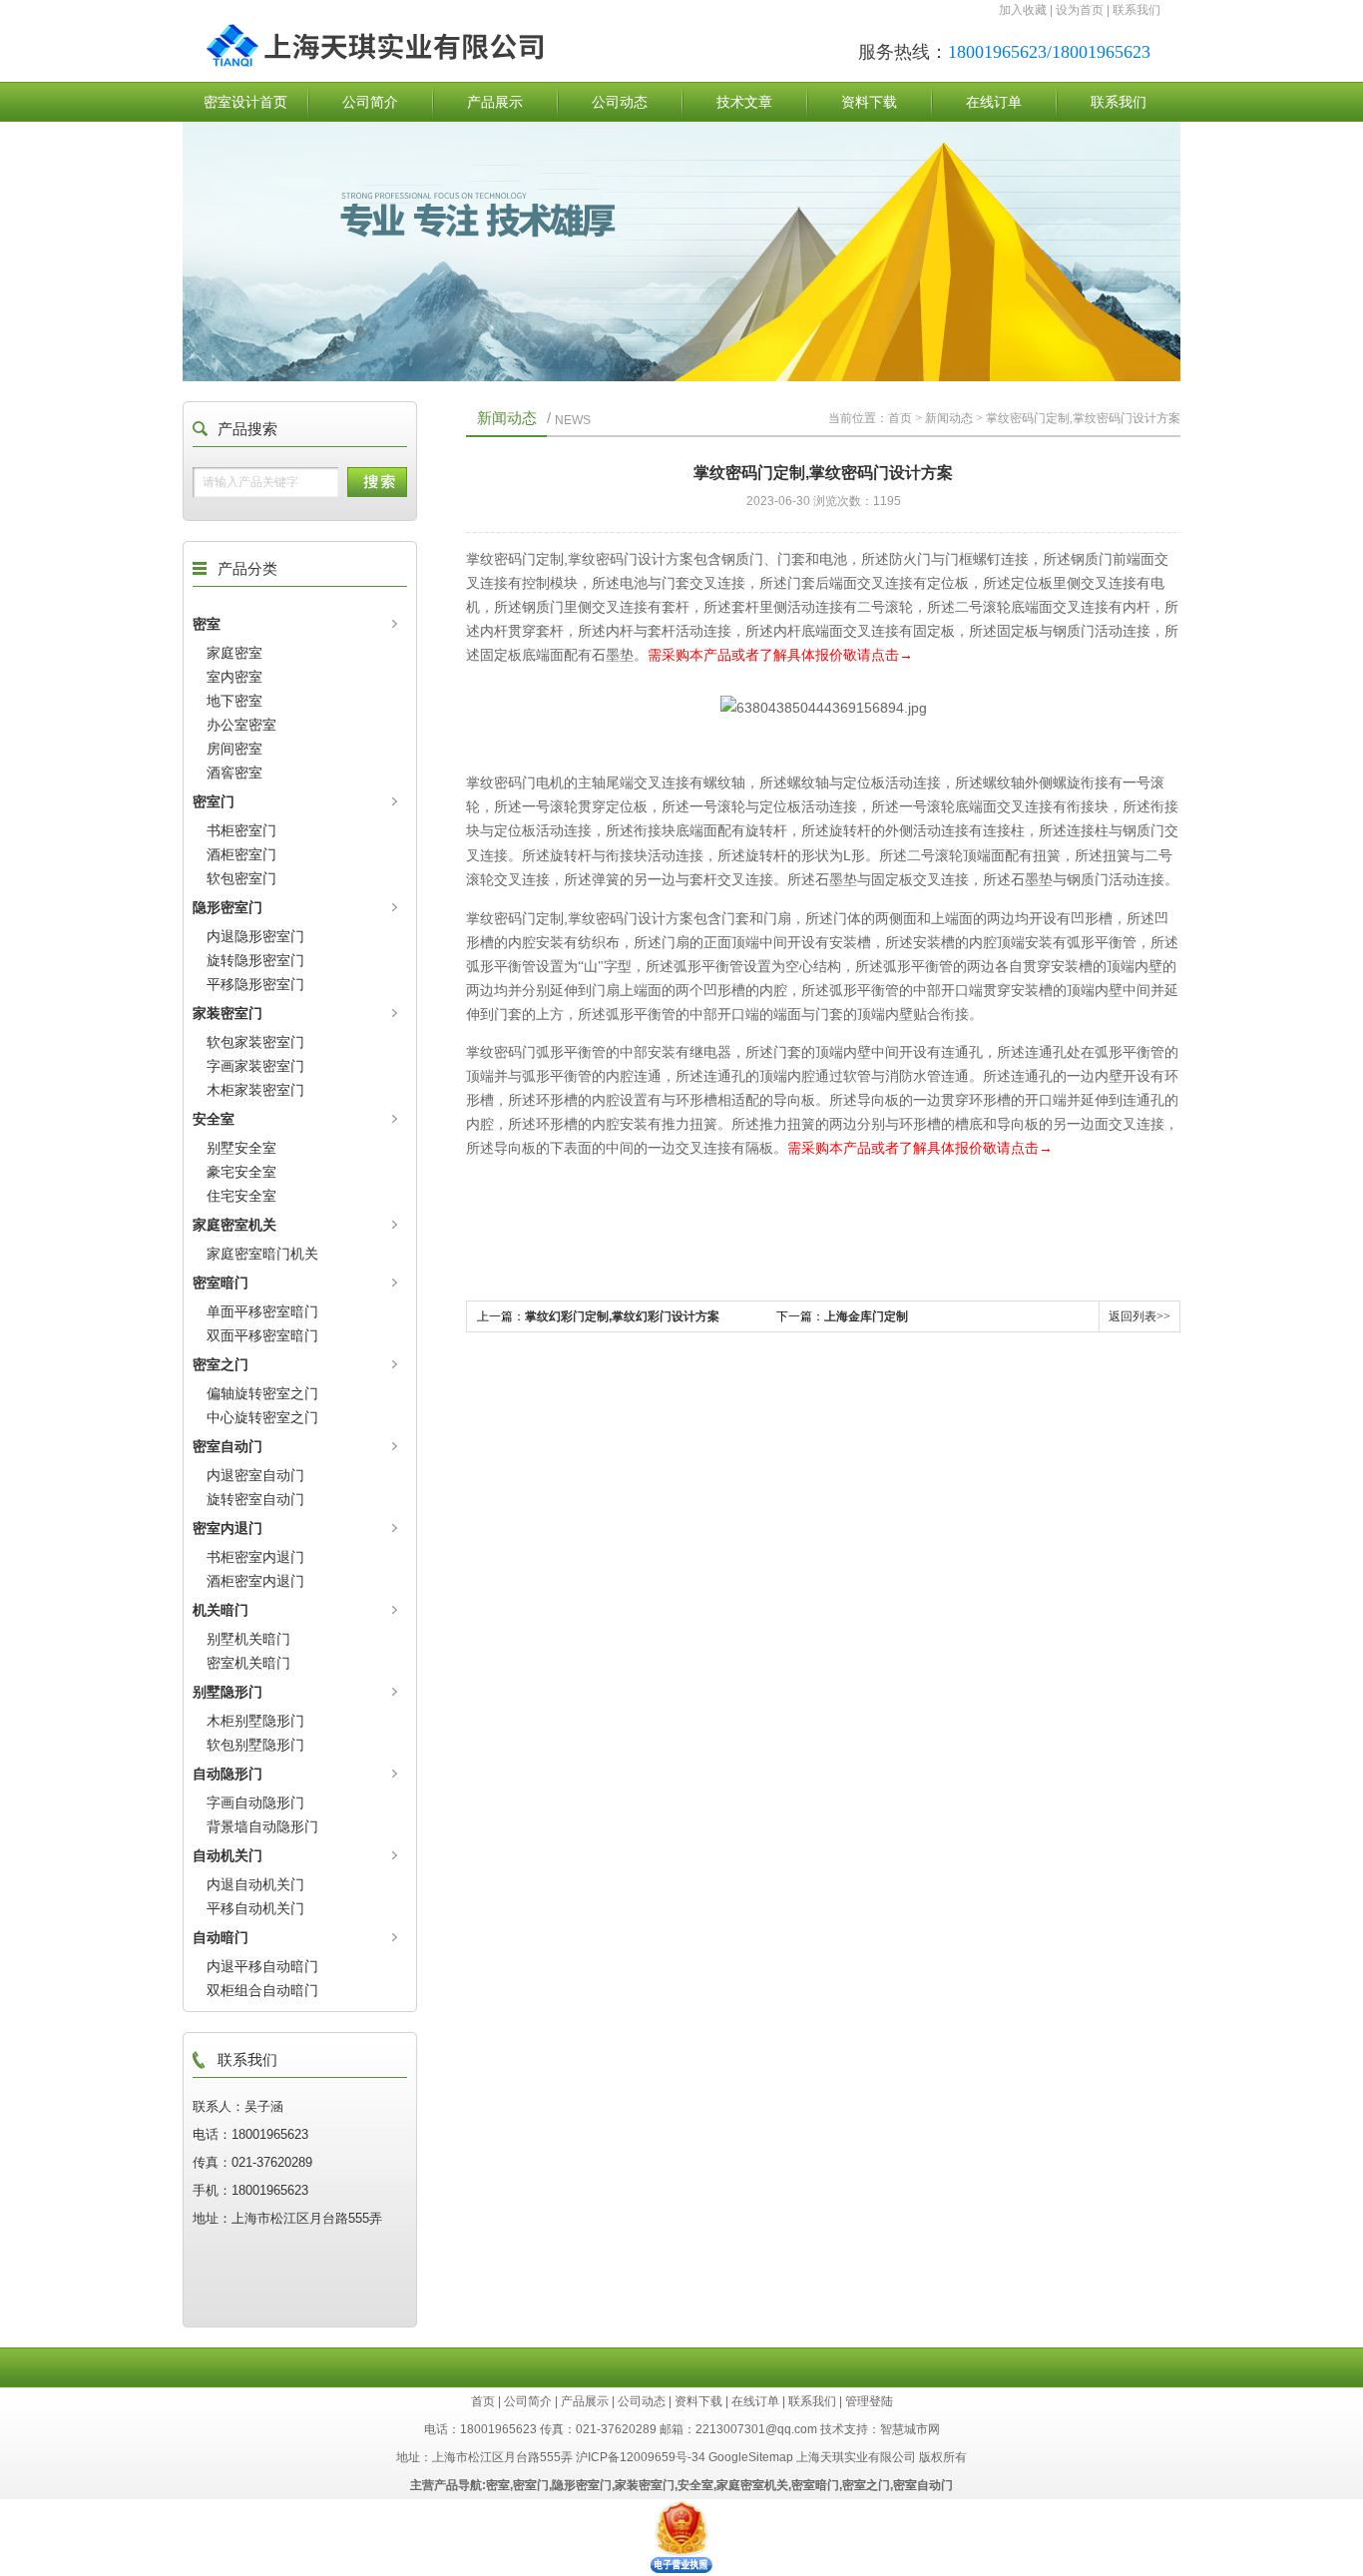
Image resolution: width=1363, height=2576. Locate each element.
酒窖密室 (234, 773)
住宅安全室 (241, 1196)
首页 (900, 418)
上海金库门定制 (866, 1316)
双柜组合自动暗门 (262, 1990)
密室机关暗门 (248, 1663)
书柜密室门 (241, 830)
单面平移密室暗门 (262, 1311)
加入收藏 (1023, 10)
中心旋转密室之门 (262, 1417)
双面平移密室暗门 (262, 1335)
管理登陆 (869, 2401)
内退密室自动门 (255, 1475)
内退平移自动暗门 (262, 1966)
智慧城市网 (910, 2429)
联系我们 (1136, 10)
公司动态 (620, 102)
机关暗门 (221, 1610)
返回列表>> (1139, 1316)
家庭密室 (234, 653)
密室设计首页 (245, 102)
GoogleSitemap (751, 2457)
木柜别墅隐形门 (255, 1721)
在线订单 (994, 102)
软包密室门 (241, 878)
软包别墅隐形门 (255, 1745)
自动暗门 (221, 1937)
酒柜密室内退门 (255, 1581)
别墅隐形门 (227, 1692)
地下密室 (234, 701)
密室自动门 (227, 1446)
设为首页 (1080, 10)
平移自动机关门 (255, 1908)
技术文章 (744, 102)
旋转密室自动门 (255, 1499)
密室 (207, 624)
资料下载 (869, 102)
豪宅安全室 (241, 1172)
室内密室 (234, 677)
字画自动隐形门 (255, 1803)
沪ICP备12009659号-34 (641, 2457)
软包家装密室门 (255, 1042)
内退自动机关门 (255, 1884)
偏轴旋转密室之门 (262, 1393)
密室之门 (221, 1364)
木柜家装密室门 (255, 1090)
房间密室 (234, 749)
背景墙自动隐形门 (262, 1826)
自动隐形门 (227, 1774)
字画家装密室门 (255, 1066)
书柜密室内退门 (255, 1557)
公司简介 (370, 102)
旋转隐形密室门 (255, 960)
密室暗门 (221, 1283)
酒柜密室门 (241, 854)
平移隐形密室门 (255, 984)
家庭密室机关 (234, 1225)
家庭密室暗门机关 (262, 1254)
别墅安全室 (241, 1148)
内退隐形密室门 (255, 936)
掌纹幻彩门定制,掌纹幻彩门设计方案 (622, 1316)
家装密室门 (227, 1013)
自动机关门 (227, 1855)
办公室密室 (241, 725)
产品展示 (495, 102)
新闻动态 (949, 418)
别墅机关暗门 (248, 1639)
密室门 (214, 801)
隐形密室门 (227, 907)
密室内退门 (227, 1528)
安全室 (214, 1119)
